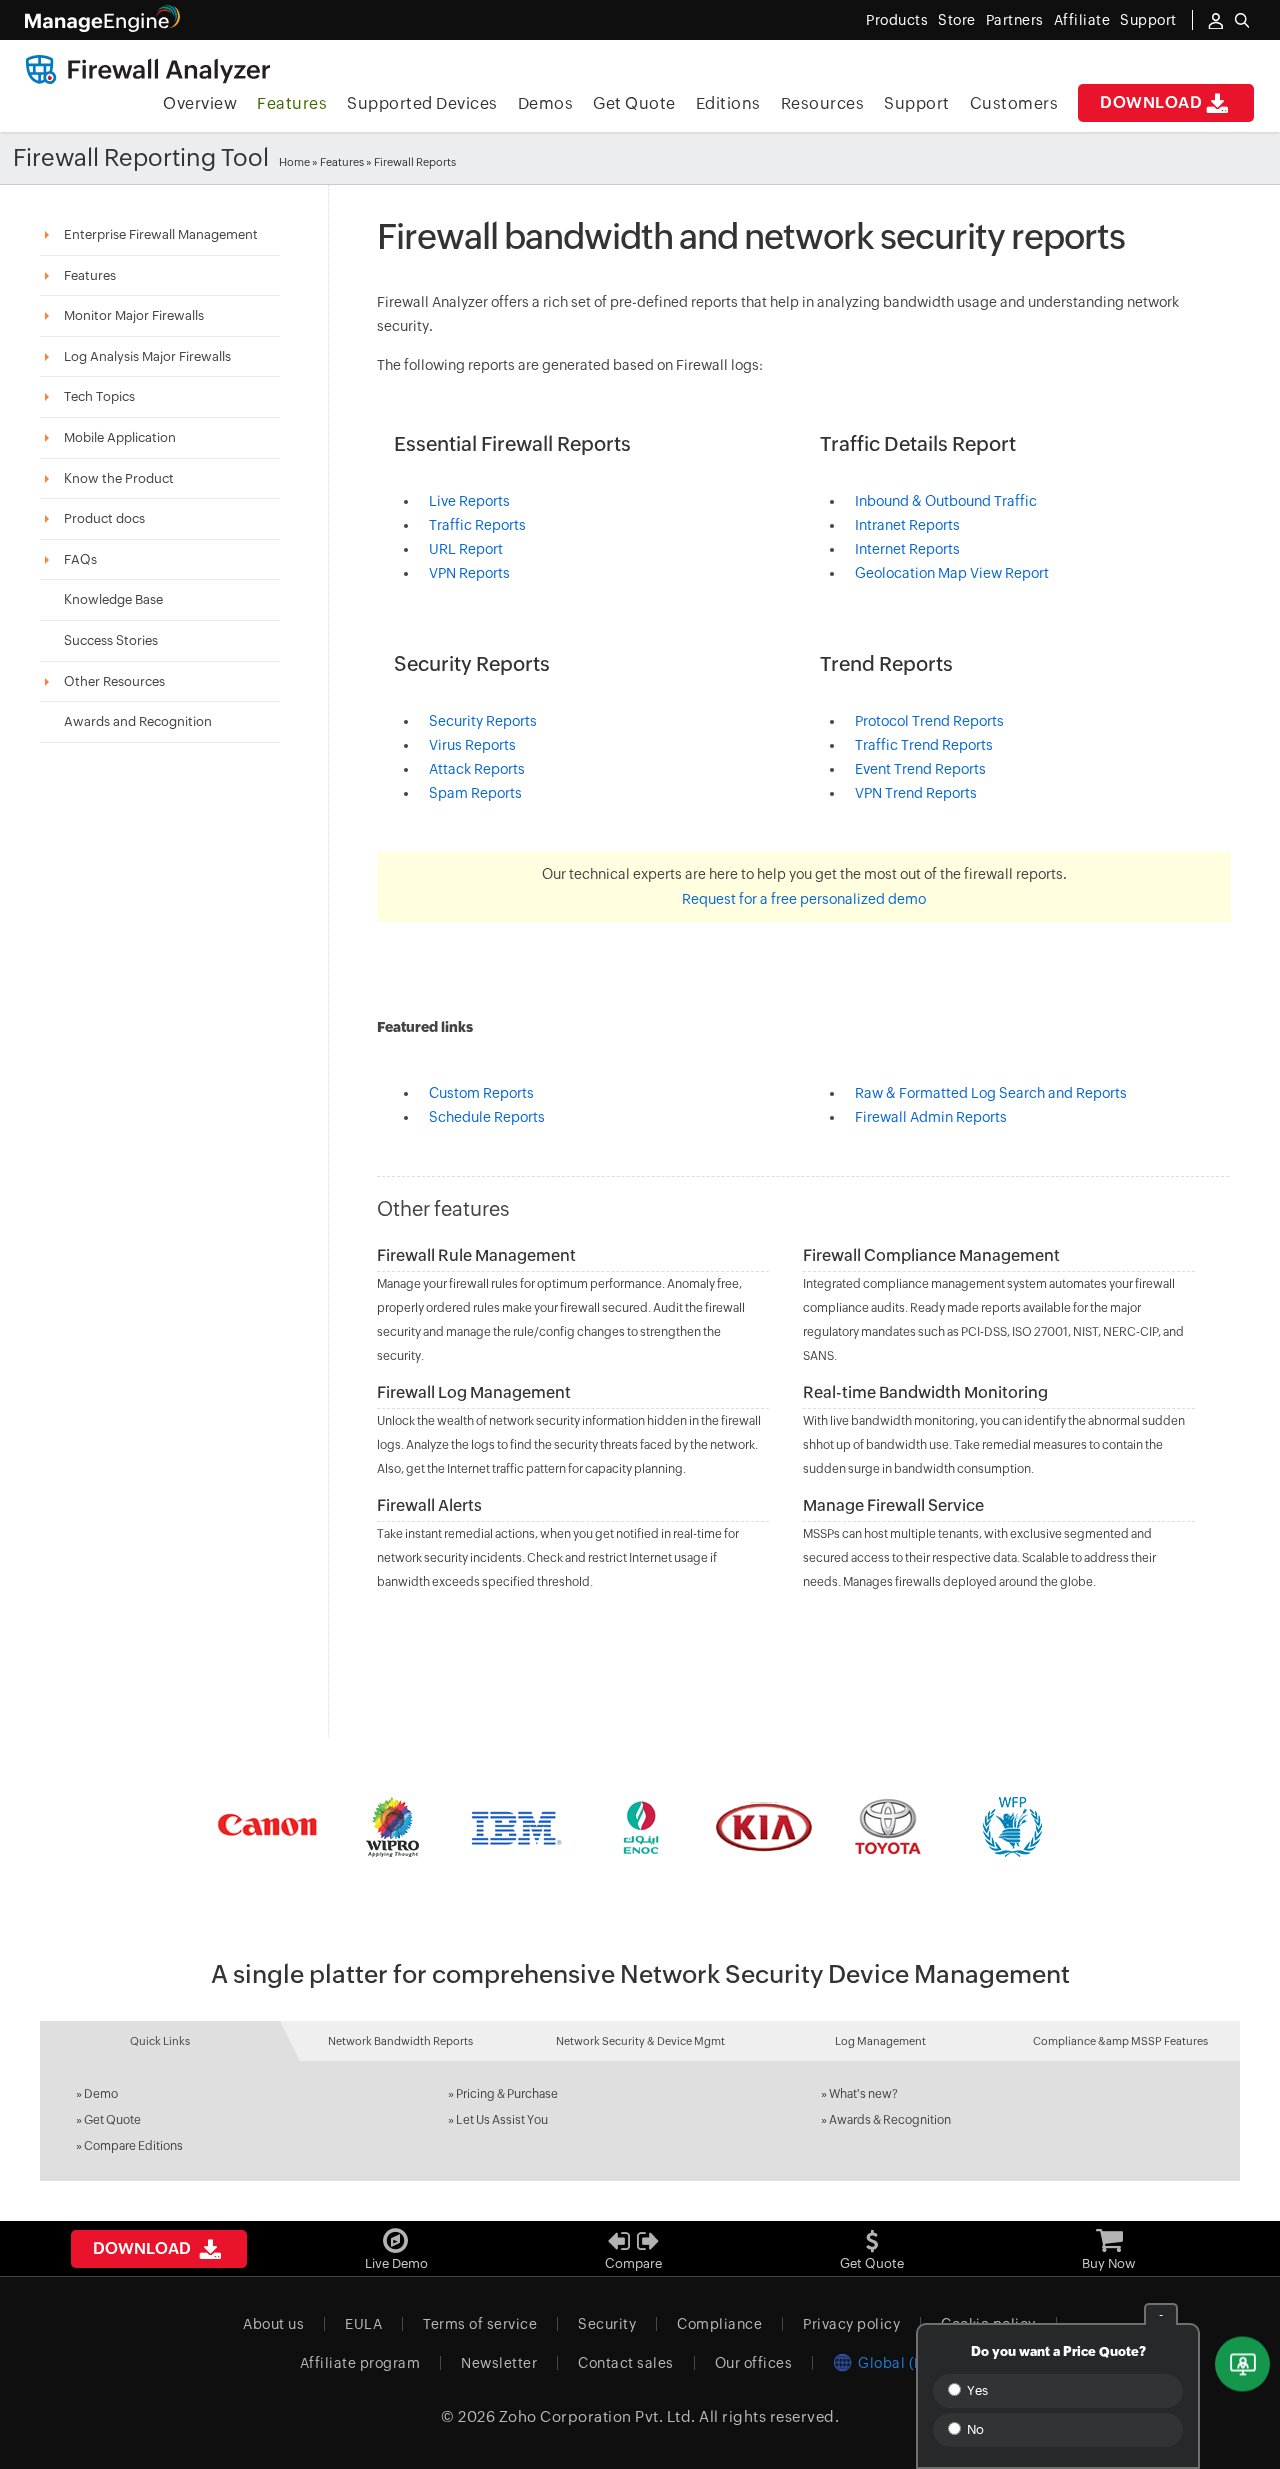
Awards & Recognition (890, 2120)
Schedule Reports (487, 1117)
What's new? (863, 2094)
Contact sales (626, 2363)
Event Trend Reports (920, 769)
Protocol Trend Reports (929, 721)
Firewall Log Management (474, 1392)
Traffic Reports (477, 525)
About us (273, 2324)
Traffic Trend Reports (924, 745)
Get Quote (634, 103)
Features (292, 103)
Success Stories (111, 640)
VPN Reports (469, 573)
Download (1151, 102)
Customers (1014, 103)
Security (607, 2324)
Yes (976, 2390)
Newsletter (499, 2363)
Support (917, 103)
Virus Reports (472, 745)
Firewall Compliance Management (931, 1255)
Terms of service (480, 2324)
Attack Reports (477, 769)
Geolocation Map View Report (952, 573)
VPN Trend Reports (916, 793)
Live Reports (469, 501)
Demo (101, 2094)
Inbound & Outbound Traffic (946, 501)
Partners (1015, 20)
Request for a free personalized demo (804, 899)
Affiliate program (360, 2363)
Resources (823, 103)
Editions (728, 103)
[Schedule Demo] (1242, 2364)
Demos (546, 103)
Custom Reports (481, 1093)
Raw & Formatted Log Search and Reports (991, 1093)
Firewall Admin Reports (931, 1117)
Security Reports (483, 721)
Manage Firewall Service (893, 1505)
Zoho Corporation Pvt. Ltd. (597, 2416)
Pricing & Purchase (507, 2094)
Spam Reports (475, 793)
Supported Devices (422, 103)
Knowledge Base (113, 599)
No (974, 2429)
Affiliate (1082, 20)
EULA (363, 2324)
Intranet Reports (907, 525)
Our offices (754, 2363)
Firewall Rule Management (476, 1255)
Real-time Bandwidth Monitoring (925, 1392)
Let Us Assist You (502, 2120)
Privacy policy (851, 2324)
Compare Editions (133, 2146)
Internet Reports (907, 549)
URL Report (466, 549)
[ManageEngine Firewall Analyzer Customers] (640, 1827)
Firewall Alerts (429, 1505)
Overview (200, 103)
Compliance (719, 2324)
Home (294, 162)
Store (957, 20)
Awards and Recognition (138, 721)
